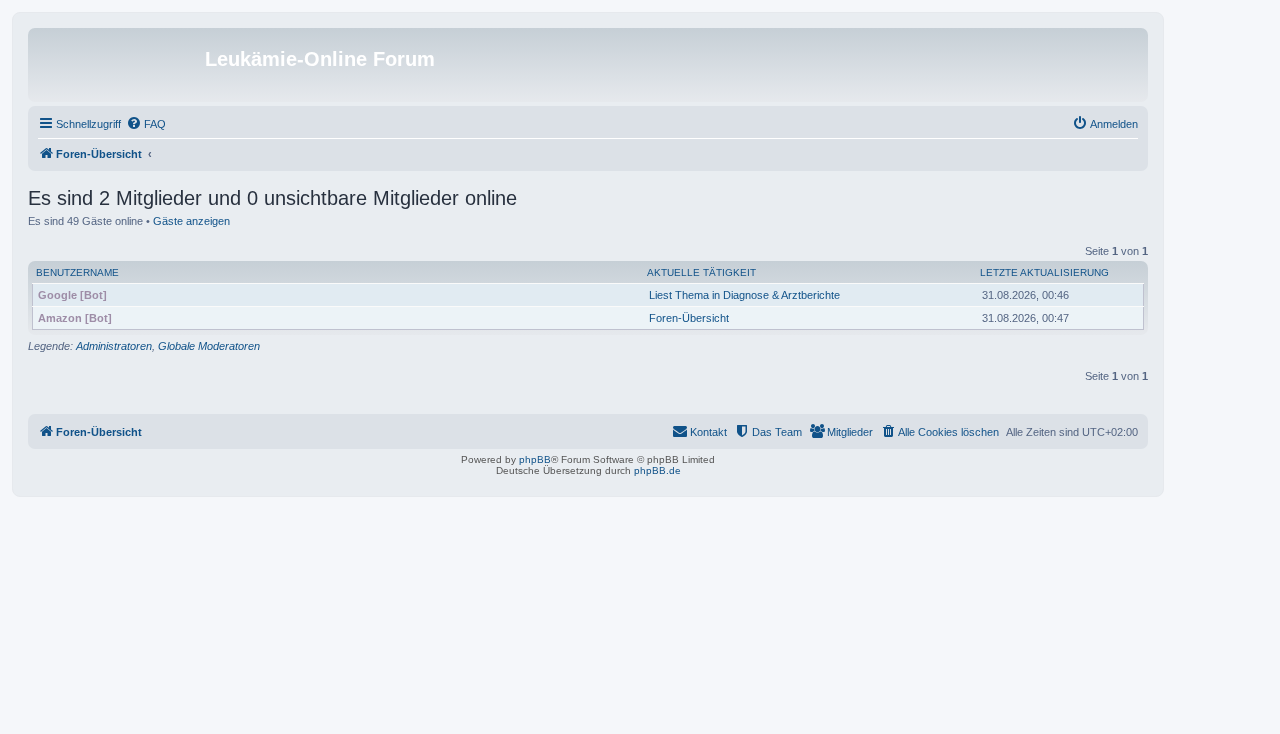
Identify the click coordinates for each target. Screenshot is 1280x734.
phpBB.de (657, 470)
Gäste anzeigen (191, 221)
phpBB (535, 459)
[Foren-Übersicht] (119, 65)
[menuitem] (146, 124)
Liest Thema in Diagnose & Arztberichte (744, 295)
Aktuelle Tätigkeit (701, 272)
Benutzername (77, 272)
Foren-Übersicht (689, 318)
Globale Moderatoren (209, 346)
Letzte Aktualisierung (1044, 272)
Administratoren (114, 346)
